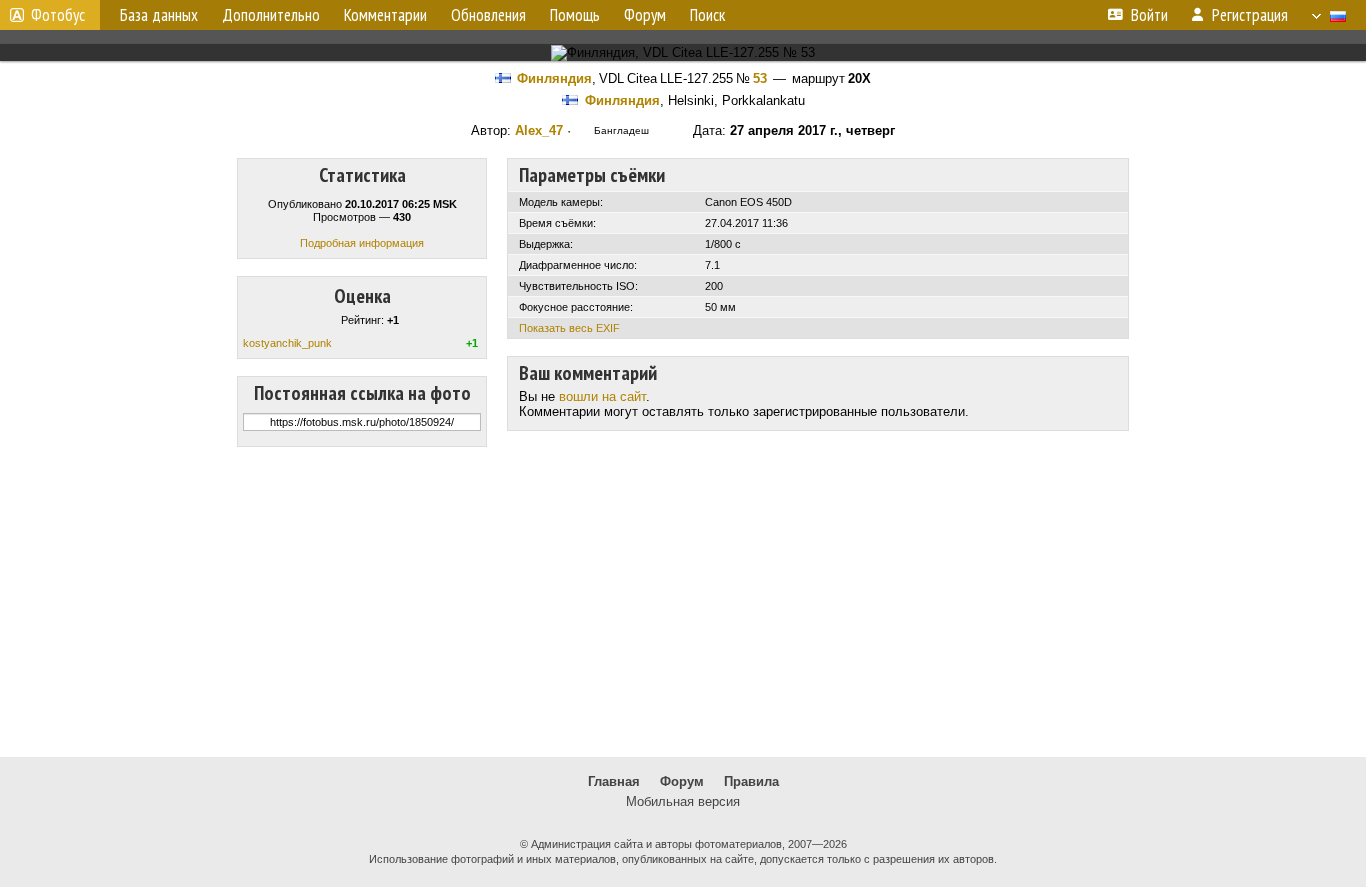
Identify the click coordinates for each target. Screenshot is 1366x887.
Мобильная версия (683, 801)
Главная (614, 781)
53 (760, 78)
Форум (682, 781)
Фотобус (58, 15)
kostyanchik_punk (287, 343)
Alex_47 (539, 130)
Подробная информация (362, 243)
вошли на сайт (602, 396)
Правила (751, 781)
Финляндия (554, 78)
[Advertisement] (683, 602)
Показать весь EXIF (569, 328)
